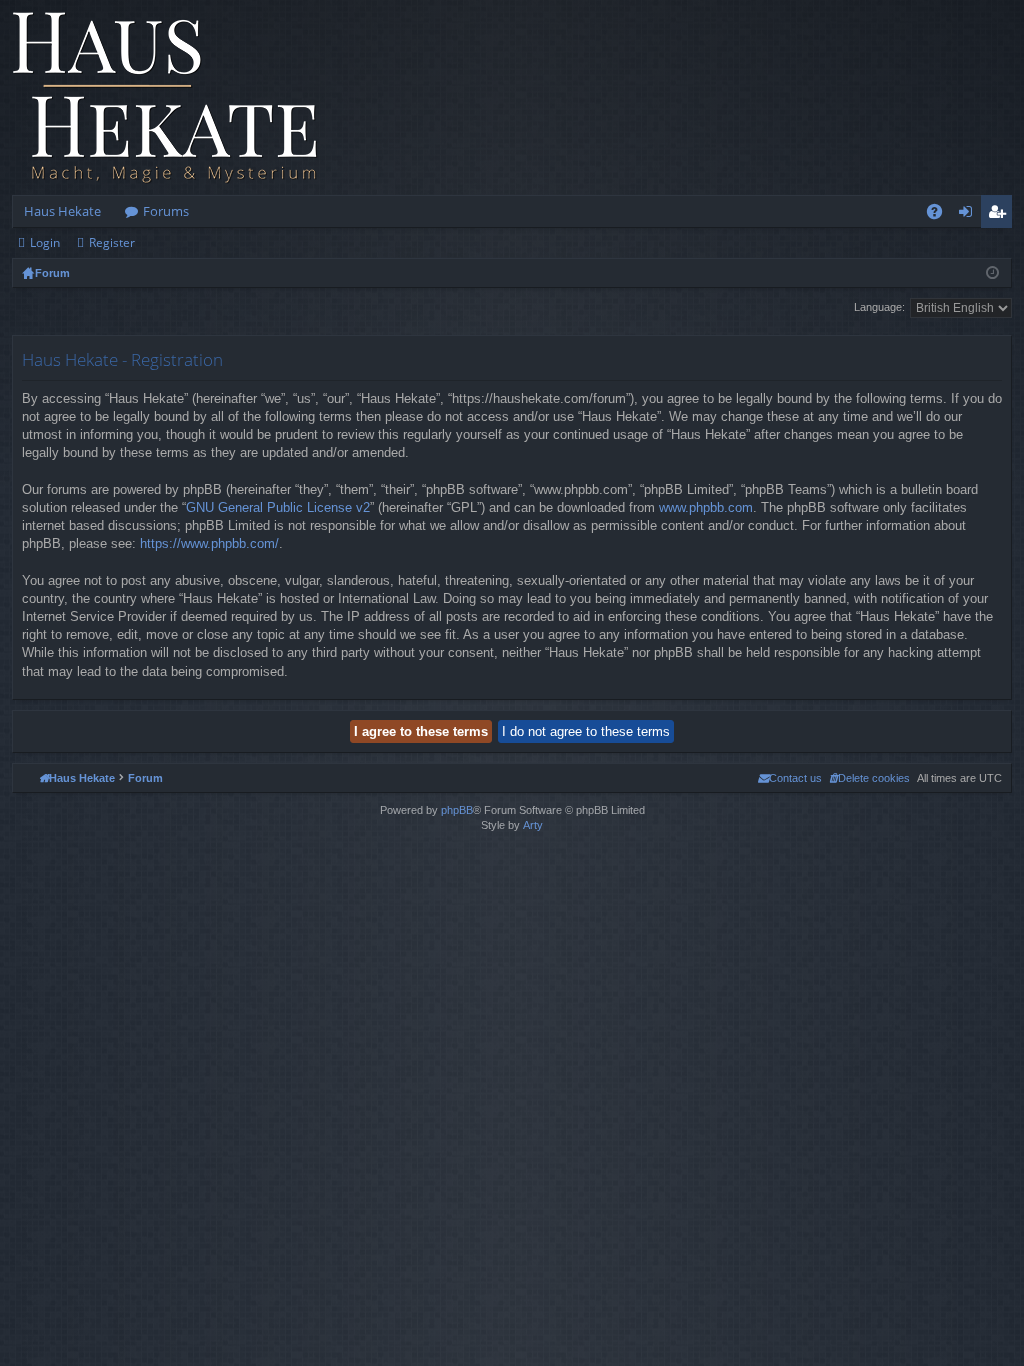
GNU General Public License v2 (278, 507)
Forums (166, 211)
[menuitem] (869, 778)
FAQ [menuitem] (941, 215)
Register (112, 242)
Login (45, 242)
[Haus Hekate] (165, 97)
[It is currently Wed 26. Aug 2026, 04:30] (992, 273)
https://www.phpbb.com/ (209, 543)
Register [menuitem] (1001, 215)
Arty (533, 825)
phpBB (457, 810)
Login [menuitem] (969, 215)
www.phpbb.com (706, 507)
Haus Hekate (62, 211)
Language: (879, 307)
